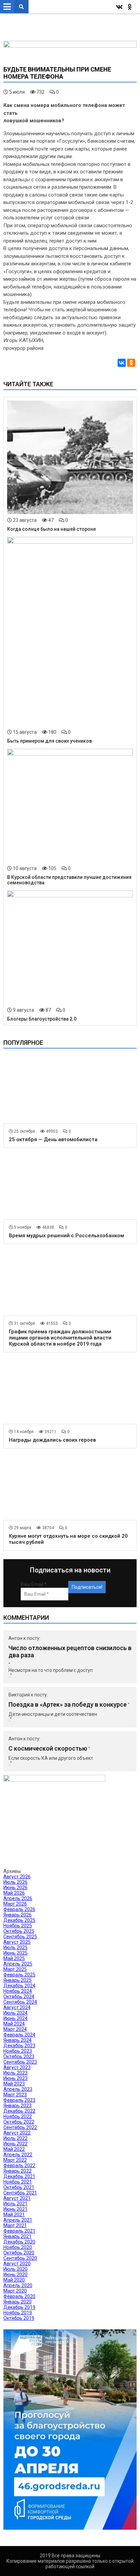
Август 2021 (17, 2198)
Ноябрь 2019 (18, 2313)
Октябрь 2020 (19, 2253)
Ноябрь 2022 (18, 2116)
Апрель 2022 (18, 2155)
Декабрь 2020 (19, 2242)
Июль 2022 (15, 2138)
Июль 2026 (15, 1882)
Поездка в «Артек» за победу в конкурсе (68, 1704)
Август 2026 (17, 1877)
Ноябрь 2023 (18, 2051)
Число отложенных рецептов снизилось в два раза (70, 1651)
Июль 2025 (15, 1947)
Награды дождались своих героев (52, 1440)
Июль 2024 (15, 2013)
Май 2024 (14, 2024)
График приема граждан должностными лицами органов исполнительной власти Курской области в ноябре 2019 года (60, 1338)
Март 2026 (15, 1904)
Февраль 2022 (19, 2166)
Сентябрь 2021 (20, 2193)
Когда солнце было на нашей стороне (51, 529)
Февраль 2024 (19, 2035)
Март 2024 (15, 2029)
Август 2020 (17, 2264)
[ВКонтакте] (122, 363)
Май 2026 (14, 1893)
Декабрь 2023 (19, 2046)
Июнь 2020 (15, 2275)
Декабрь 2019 (19, 2307)
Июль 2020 (15, 2269)
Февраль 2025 (19, 1975)
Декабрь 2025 (19, 1920)
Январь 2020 (17, 2302)
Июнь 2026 (15, 1888)
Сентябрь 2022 (20, 2127)
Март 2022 (15, 2160)
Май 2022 (14, 2149)
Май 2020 (14, 2280)
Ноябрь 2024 (18, 1991)
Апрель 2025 (18, 1964)
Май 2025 (14, 1958)
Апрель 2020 (18, 2285)
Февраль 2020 (19, 2296)
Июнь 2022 (15, 2144)
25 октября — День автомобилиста (53, 1139)
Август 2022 (17, 2133)
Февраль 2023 (19, 2100)
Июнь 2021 (15, 2209)
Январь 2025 (17, 1980)
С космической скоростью (48, 1748)
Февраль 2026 (19, 1909)
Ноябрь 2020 (18, 2247)
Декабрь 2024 (19, 1986)
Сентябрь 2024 (20, 2002)
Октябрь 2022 (19, 2122)
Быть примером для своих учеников (49, 741)
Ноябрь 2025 (18, 1926)
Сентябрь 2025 (20, 1937)
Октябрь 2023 (19, 2057)
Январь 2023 (17, 2106)
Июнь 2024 (15, 2018)
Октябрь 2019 (19, 2318)
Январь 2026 (17, 1915)
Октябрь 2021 (19, 2187)
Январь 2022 (17, 2171)
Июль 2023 (15, 2073)
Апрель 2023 (18, 2089)
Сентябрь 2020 (20, 2258)
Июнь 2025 (15, 1953)
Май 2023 (14, 2084)
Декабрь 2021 (19, 2176)
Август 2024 (17, 2007)
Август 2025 (17, 1942)
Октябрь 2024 (19, 1997)
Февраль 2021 (19, 2231)
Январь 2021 (17, 2236)
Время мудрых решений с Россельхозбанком (66, 1236)
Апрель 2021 (18, 2220)
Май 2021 (14, 2215)
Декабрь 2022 (19, 2111)
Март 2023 (15, 2095)
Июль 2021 (15, 2204)
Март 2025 (15, 1969)
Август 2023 (17, 2067)
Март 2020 (15, 2291)
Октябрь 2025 (19, 1931)
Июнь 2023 (15, 2078)
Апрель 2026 (18, 1898)
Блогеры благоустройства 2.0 (42, 1019)
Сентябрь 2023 (20, 2062)
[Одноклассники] (131, 363)
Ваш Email (34, 1584)
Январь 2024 (17, 2040)
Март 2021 (15, 2225)
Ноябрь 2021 (18, 2182)
